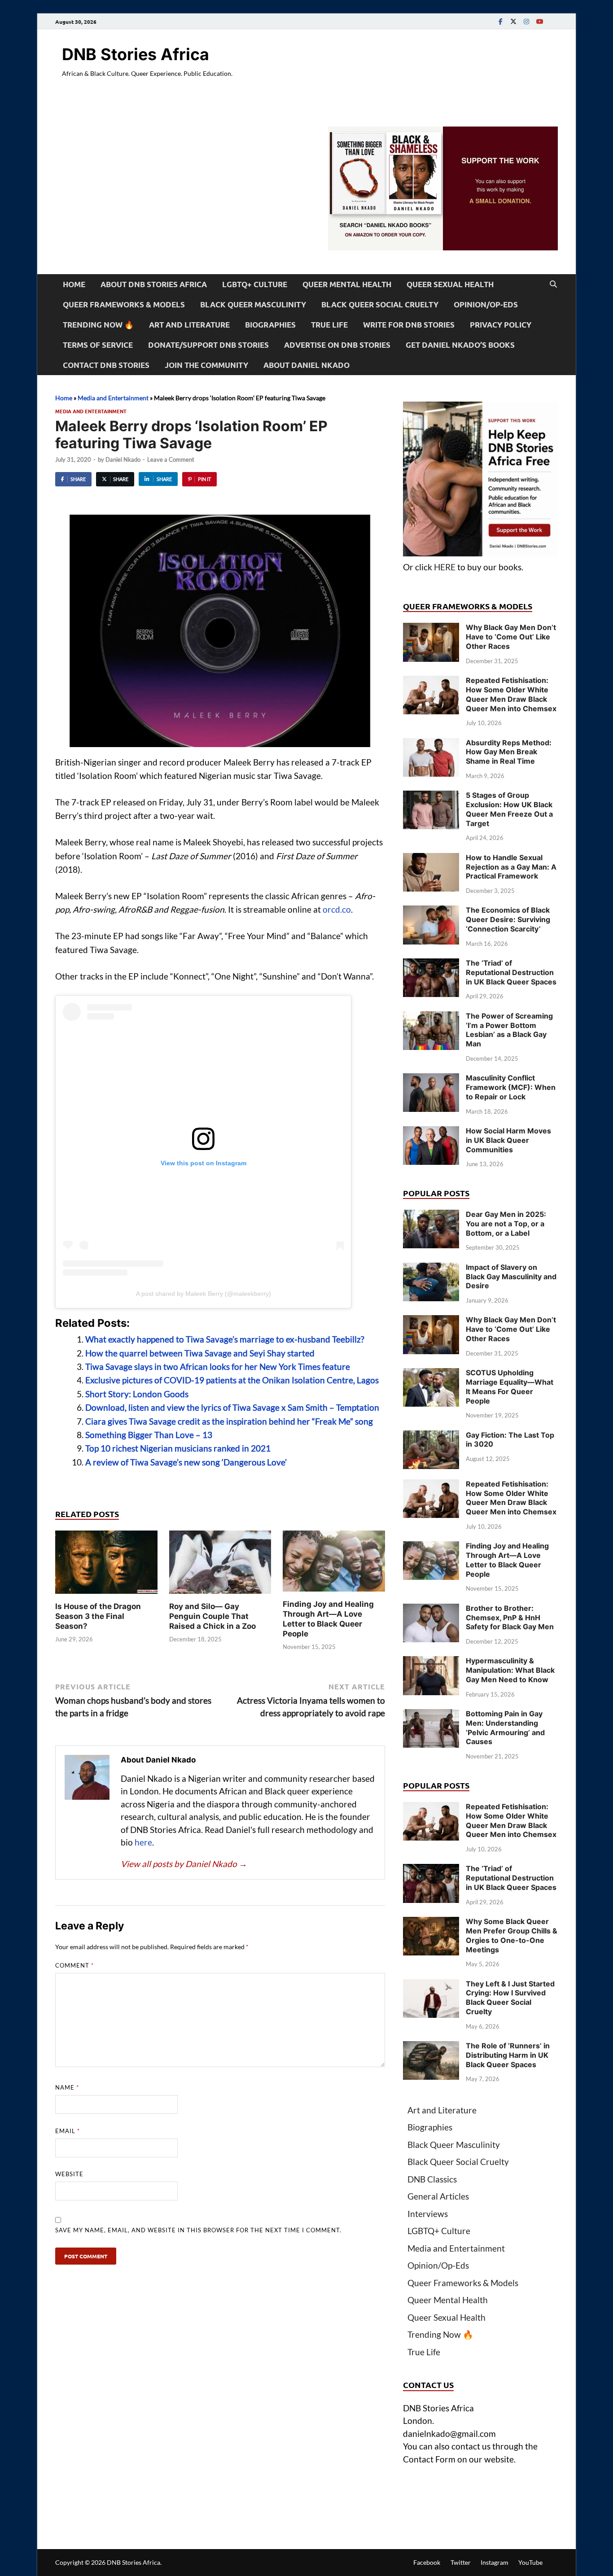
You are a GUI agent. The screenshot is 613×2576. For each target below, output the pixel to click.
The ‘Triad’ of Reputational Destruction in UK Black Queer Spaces (511, 972)
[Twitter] (513, 21)
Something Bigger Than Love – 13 (149, 1435)
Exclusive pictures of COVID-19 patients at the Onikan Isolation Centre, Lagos (232, 1380)
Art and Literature (189, 325)
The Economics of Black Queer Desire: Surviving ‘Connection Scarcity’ (508, 919)
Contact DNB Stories (106, 365)
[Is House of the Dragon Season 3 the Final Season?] (106, 1565)
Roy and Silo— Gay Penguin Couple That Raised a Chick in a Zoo (212, 1616)
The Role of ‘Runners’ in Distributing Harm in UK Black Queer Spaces (508, 2055)
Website (69, 2174)
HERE (445, 567)
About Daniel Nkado (306, 365)
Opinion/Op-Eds (486, 304)
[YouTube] (539, 21)
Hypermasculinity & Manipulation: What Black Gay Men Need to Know (510, 1670)
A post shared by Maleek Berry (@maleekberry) (204, 1294)
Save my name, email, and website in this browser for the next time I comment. (198, 2230)
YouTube (530, 2562)
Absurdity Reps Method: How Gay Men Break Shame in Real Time (509, 752)
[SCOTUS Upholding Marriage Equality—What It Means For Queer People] (431, 1374)
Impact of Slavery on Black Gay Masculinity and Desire (511, 1277)
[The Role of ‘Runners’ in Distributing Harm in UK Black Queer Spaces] (431, 2047)
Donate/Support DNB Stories (208, 345)
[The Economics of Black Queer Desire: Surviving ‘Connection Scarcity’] (431, 912)
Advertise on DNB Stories (337, 345)
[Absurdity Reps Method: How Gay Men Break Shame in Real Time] (431, 744)
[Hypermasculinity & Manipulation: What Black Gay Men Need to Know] (431, 1662)
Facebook (427, 2562)
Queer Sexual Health (450, 284)
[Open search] (553, 284)
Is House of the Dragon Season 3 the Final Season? (98, 1616)
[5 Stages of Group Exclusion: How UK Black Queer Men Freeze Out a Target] (431, 797)
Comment (74, 1965)
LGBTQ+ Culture (255, 284)
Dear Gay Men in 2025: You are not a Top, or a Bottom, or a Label (506, 1224)
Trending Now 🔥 (98, 325)
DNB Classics (432, 2179)
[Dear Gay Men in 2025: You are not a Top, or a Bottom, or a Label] (431, 1216)
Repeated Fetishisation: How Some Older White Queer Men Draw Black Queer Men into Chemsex (511, 694)
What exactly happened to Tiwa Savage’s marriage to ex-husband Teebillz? (225, 1339)
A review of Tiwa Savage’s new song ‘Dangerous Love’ (186, 1462)
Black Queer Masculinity (253, 304)
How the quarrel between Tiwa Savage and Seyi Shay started (200, 1353)
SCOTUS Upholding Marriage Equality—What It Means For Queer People (510, 1386)
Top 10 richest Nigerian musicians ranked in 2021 (178, 1448)
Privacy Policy (501, 325)
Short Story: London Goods (137, 1394)
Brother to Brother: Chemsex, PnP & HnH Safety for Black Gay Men (510, 1618)
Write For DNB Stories (409, 325)
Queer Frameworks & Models (124, 304)
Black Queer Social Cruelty (380, 304)
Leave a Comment (171, 459)
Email (68, 2131)
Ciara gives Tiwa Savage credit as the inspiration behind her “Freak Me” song (229, 1421)
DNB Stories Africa (136, 54)
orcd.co (337, 909)
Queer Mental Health (347, 284)
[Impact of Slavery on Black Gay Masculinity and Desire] (431, 1269)
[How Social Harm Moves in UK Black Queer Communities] (431, 1132)
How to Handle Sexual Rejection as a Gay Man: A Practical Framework (511, 867)
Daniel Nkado (123, 459)
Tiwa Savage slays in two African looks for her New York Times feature (218, 1367)
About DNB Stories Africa (154, 284)
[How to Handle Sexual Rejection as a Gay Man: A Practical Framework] (431, 859)
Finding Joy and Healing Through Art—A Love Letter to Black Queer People (507, 1560)
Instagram (495, 2562)
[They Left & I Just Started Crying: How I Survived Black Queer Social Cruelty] (431, 1985)
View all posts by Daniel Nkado (184, 1864)
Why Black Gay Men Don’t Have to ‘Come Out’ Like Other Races (511, 637)
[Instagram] (526, 21)
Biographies (270, 325)
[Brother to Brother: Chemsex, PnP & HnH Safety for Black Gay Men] (431, 1610)
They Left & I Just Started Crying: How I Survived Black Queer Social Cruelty (510, 1998)
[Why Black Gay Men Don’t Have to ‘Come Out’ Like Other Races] (431, 629)
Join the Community (206, 365)
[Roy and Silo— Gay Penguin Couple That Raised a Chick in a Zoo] (220, 1565)
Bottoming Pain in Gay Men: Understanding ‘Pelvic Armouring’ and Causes (505, 1728)
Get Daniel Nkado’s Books (460, 345)
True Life (329, 325)
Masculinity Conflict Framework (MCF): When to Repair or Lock (511, 1087)
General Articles (438, 2196)
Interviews (428, 2214)
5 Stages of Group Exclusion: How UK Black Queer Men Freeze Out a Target (509, 809)
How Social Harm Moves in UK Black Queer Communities (508, 1140)
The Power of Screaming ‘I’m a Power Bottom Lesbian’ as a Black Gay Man (509, 1030)
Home (74, 284)
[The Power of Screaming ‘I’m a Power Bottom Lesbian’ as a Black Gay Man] (431, 1017)
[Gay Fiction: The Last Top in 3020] (431, 1437)
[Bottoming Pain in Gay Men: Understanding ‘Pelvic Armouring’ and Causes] (431, 1715)
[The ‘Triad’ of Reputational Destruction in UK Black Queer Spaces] (431, 964)
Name (67, 2087)
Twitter (461, 2562)
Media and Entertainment (113, 398)
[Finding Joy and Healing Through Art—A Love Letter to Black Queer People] (334, 1564)
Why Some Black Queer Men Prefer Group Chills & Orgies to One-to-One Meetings (512, 1935)
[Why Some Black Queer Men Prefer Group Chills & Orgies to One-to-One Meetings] (431, 1923)
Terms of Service (98, 345)
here (143, 1842)
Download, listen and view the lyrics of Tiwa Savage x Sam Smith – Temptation (232, 1407)
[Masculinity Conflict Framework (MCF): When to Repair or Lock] (431, 1079)
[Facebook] (500, 21)
